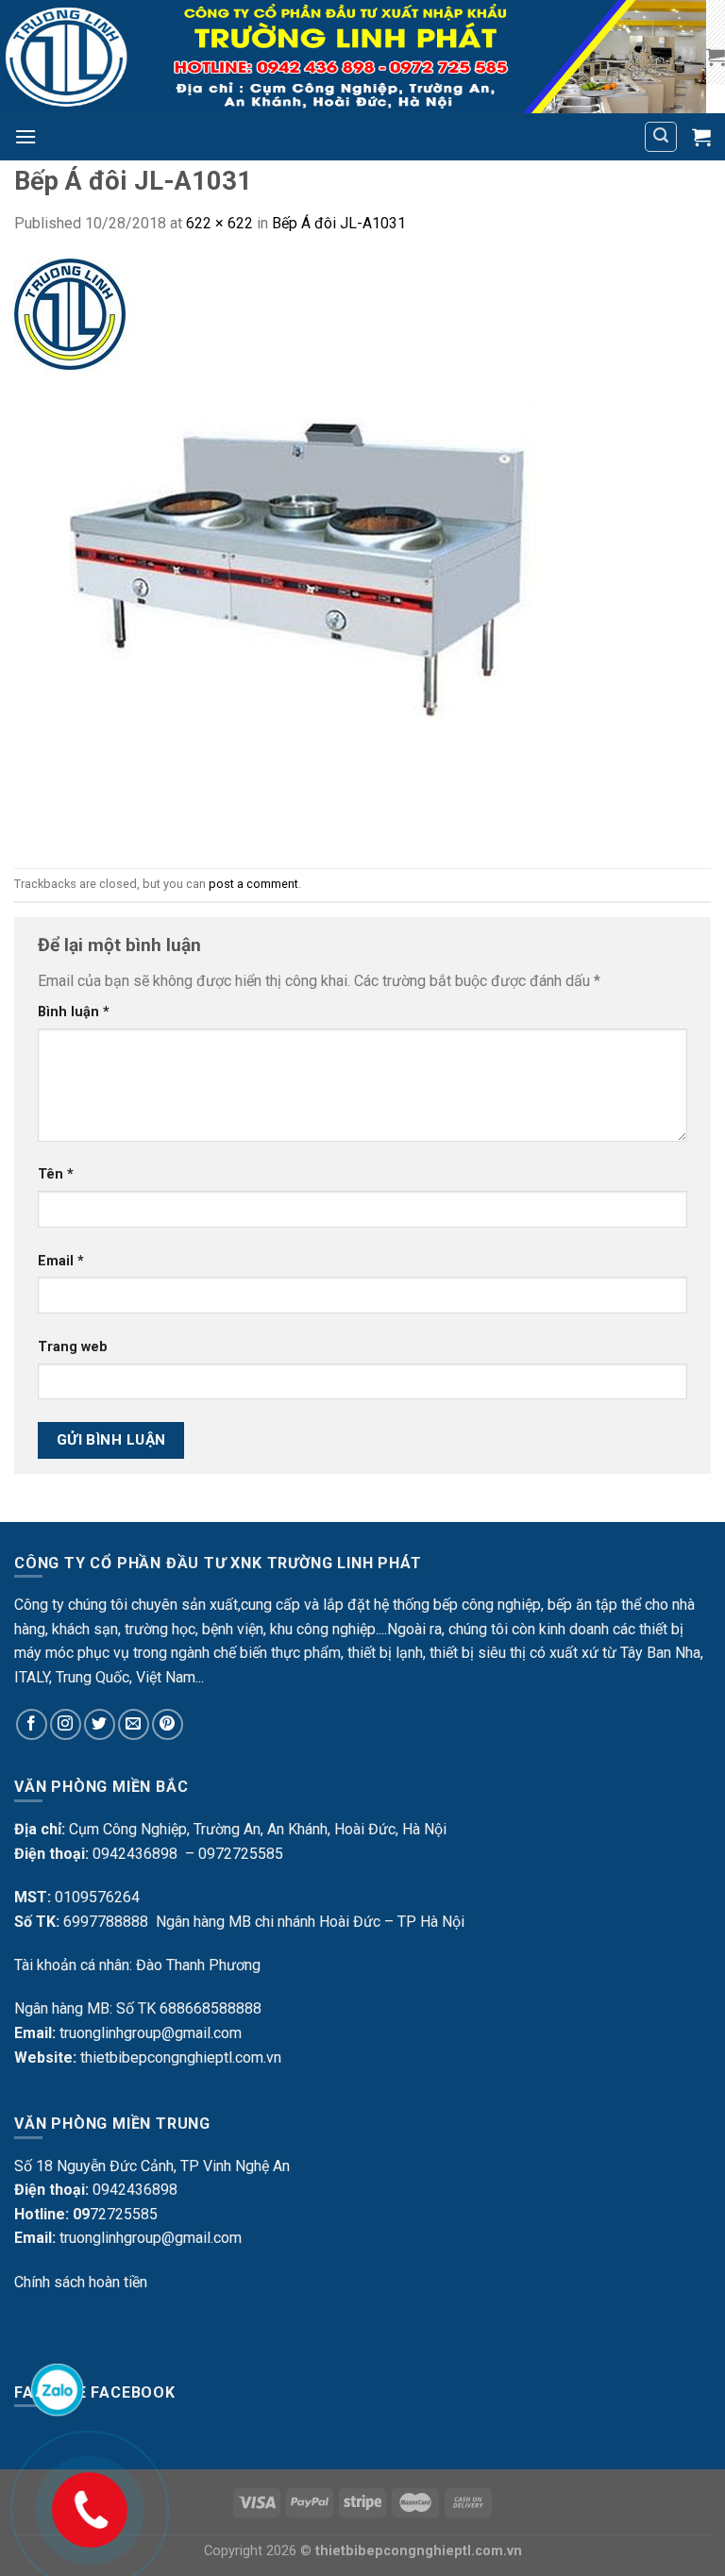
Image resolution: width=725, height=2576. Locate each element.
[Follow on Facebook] (32, 1724)
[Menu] (25, 136)
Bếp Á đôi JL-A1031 (339, 223)
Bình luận (74, 1012)
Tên (56, 1174)
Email (61, 1261)
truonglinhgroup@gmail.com (151, 2033)
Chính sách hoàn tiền (81, 2282)
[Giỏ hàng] (716, 57)
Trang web (73, 1347)
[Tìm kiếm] (661, 137)
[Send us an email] (134, 1724)
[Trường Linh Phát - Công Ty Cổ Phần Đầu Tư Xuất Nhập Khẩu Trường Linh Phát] (353, 57)
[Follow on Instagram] (66, 1724)
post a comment (253, 884)
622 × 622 (219, 223)
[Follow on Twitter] (100, 1724)
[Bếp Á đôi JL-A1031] (308, 551)
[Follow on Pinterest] (168, 1724)
